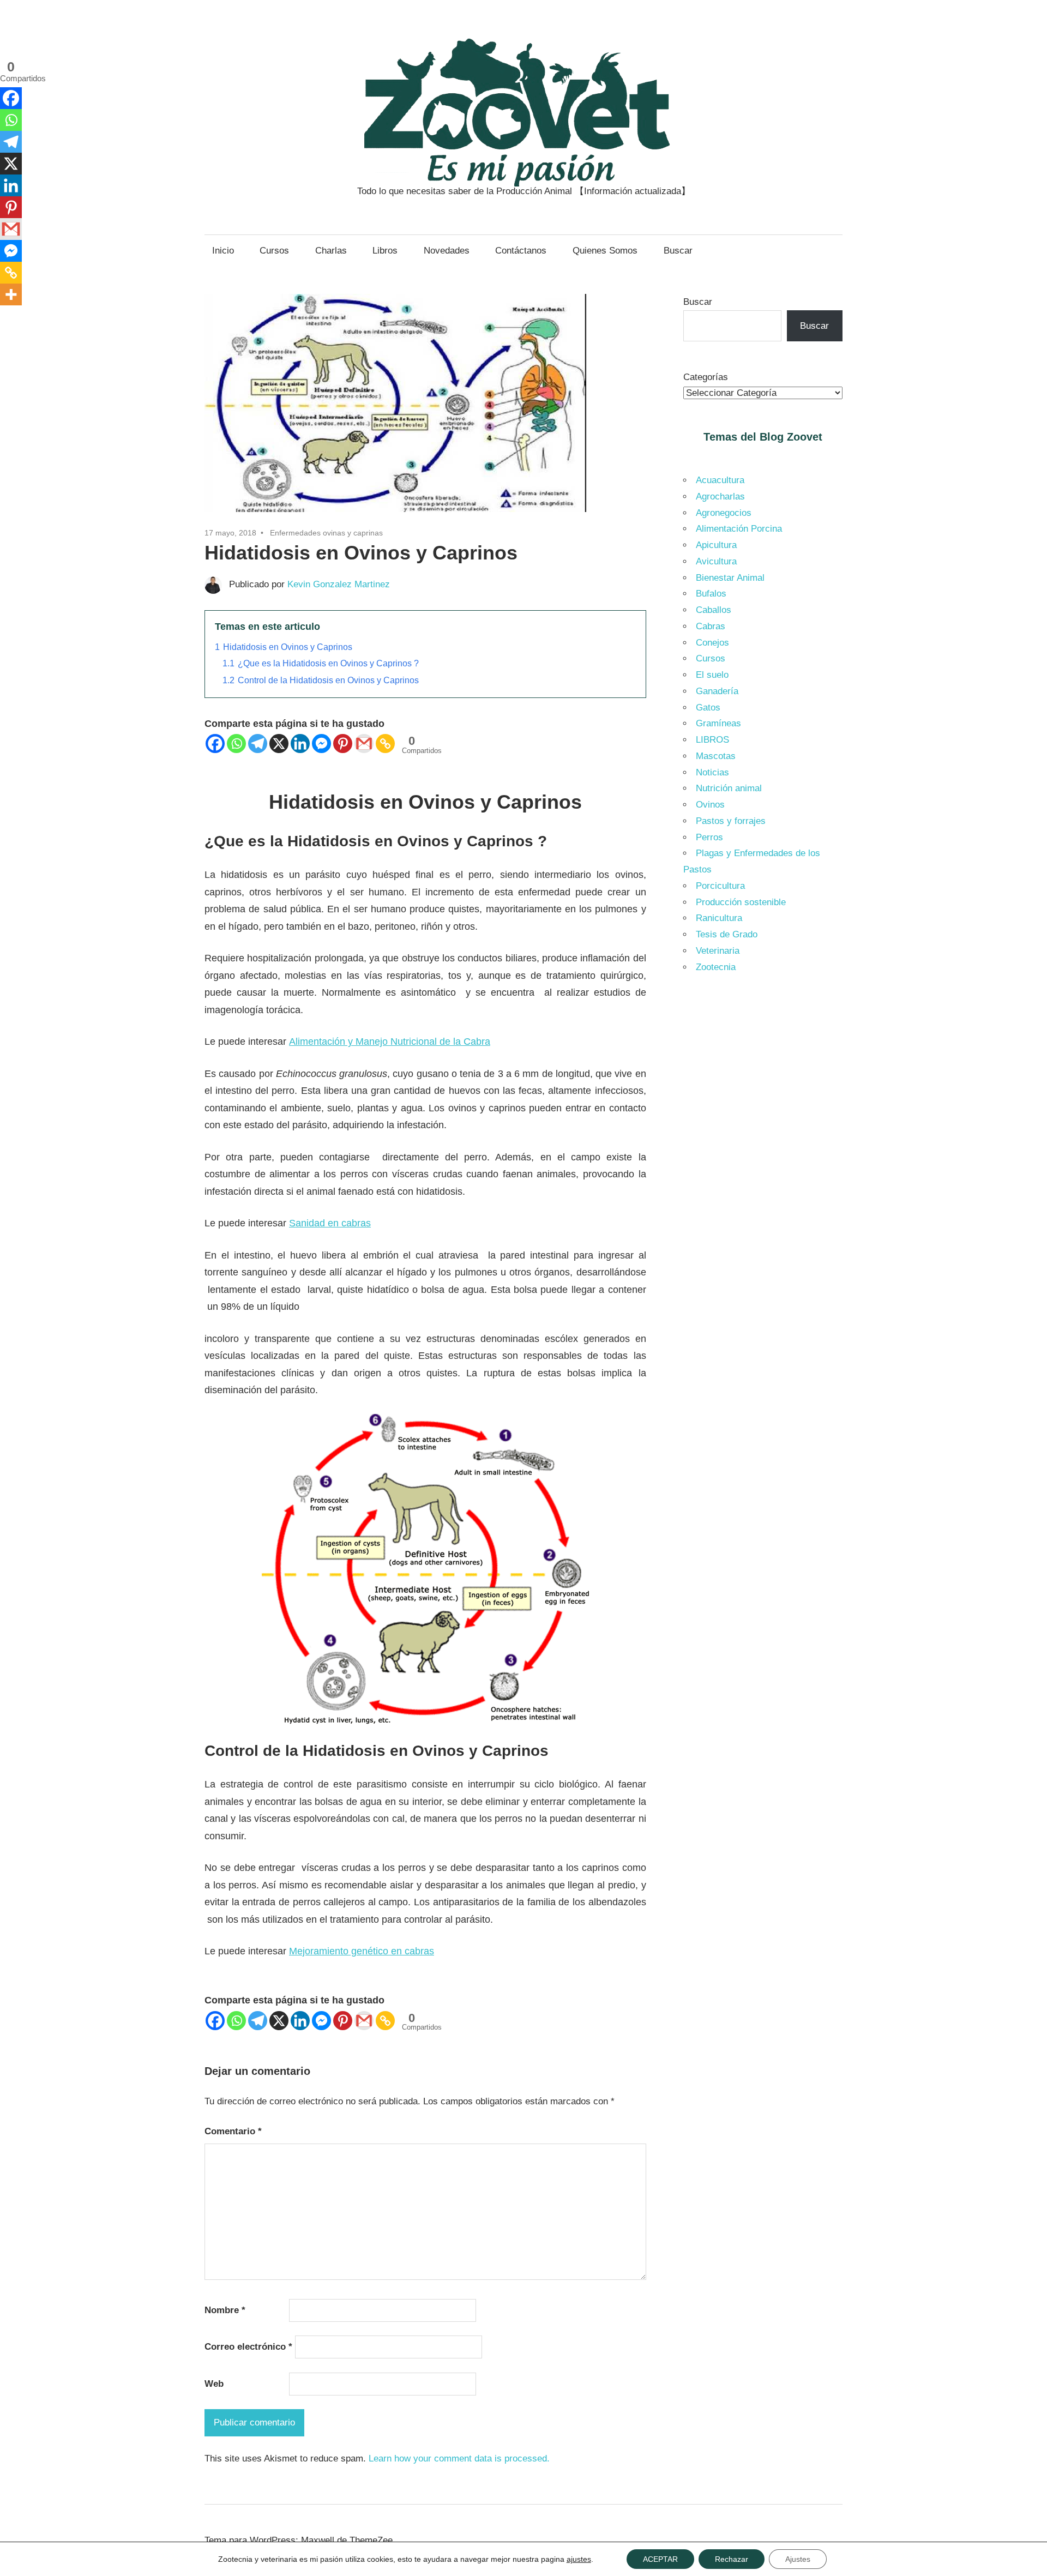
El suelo (712, 675)
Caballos (714, 610)
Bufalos (711, 594)
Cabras (711, 626)
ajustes (579, 2559)
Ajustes (798, 2559)
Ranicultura (719, 918)
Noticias (712, 772)
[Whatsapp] (236, 744)
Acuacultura (720, 480)
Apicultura (716, 545)
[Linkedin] (300, 744)
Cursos (274, 251)
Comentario (233, 2131)
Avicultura (716, 561)
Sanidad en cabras (330, 1223)
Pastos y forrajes (731, 821)
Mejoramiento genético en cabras (362, 1951)
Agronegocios (724, 513)
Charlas (331, 251)
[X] (279, 744)
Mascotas (716, 756)
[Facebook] (215, 744)
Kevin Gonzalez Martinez (339, 584)
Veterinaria (718, 951)
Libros (385, 251)
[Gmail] (364, 744)
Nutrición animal (729, 788)
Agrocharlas (720, 496)
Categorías (706, 377)
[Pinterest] (343, 744)
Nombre (225, 2310)
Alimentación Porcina (739, 529)
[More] (11, 294)
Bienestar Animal (730, 578)
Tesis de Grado (727, 934)
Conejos (712, 643)
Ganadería (717, 691)
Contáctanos (521, 251)
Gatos (708, 708)
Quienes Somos (605, 251)
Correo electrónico (248, 2347)
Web (214, 2384)
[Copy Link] (385, 744)
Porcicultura (720, 886)
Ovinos (710, 805)
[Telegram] (258, 744)
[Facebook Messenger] (321, 744)
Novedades (447, 251)
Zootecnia (716, 967)
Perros (709, 837)
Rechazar (732, 2559)
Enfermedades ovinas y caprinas (326, 533)
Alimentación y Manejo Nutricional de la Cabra (390, 1042)
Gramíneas (718, 723)
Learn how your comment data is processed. (459, 2458)
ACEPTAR (660, 2559)
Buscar (678, 251)
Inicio (223, 251)
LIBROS (712, 740)
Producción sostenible (741, 902)
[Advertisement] (763, 1166)
